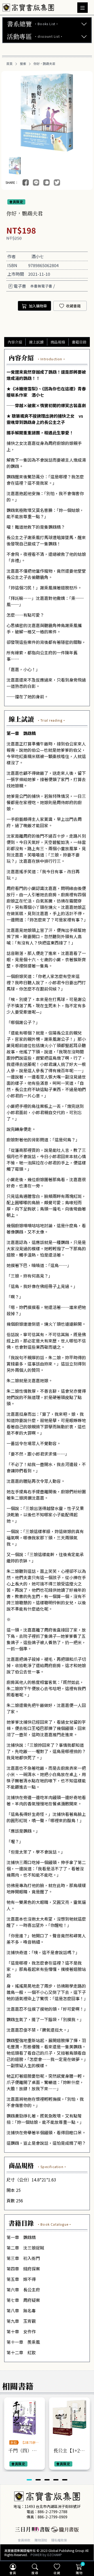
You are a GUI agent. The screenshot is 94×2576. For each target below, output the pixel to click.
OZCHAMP (54, 2555)
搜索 (23, 64)
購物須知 (41, 2540)
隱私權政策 (59, 2540)
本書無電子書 (41, 286)
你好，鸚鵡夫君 (44, 64)
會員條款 (24, 2540)
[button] (29, 2480)
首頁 (9, 64)
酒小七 (38, 256)
